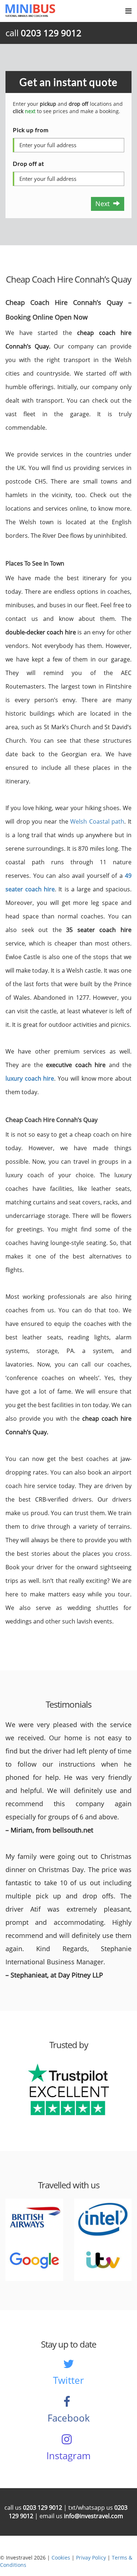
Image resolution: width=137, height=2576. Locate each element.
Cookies (61, 2558)
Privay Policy (91, 2558)
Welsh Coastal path (97, 821)
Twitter (68, 2380)
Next (104, 204)
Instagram (68, 2456)
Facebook (69, 2418)
